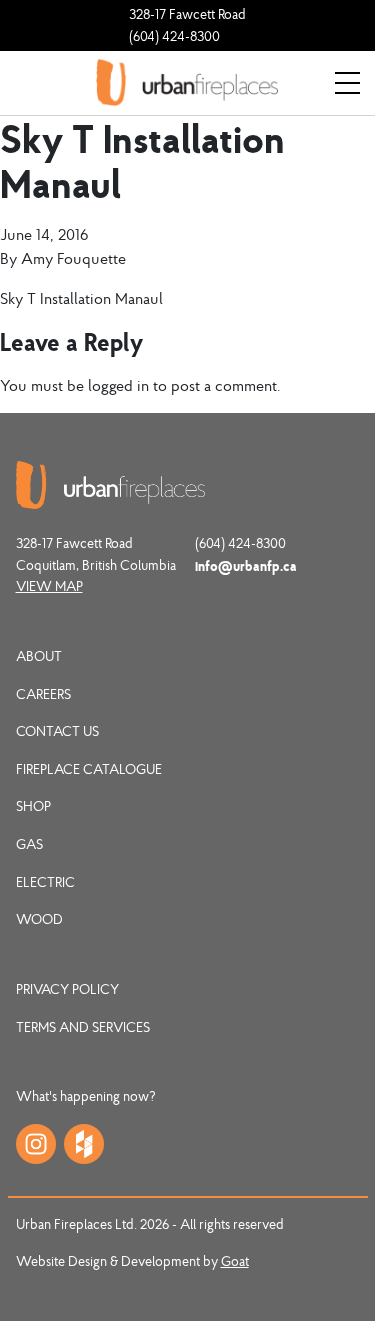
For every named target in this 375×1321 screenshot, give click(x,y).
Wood (39, 919)
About (39, 656)
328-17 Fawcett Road (187, 14)
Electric (45, 882)
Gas (29, 844)
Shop (33, 806)
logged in (118, 385)
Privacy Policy (67, 989)
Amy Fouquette (73, 258)
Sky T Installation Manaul (81, 298)
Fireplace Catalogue (89, 769)
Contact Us (57, 731)
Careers (43, 694)
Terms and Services (83, 1027)
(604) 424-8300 (174, 36)
